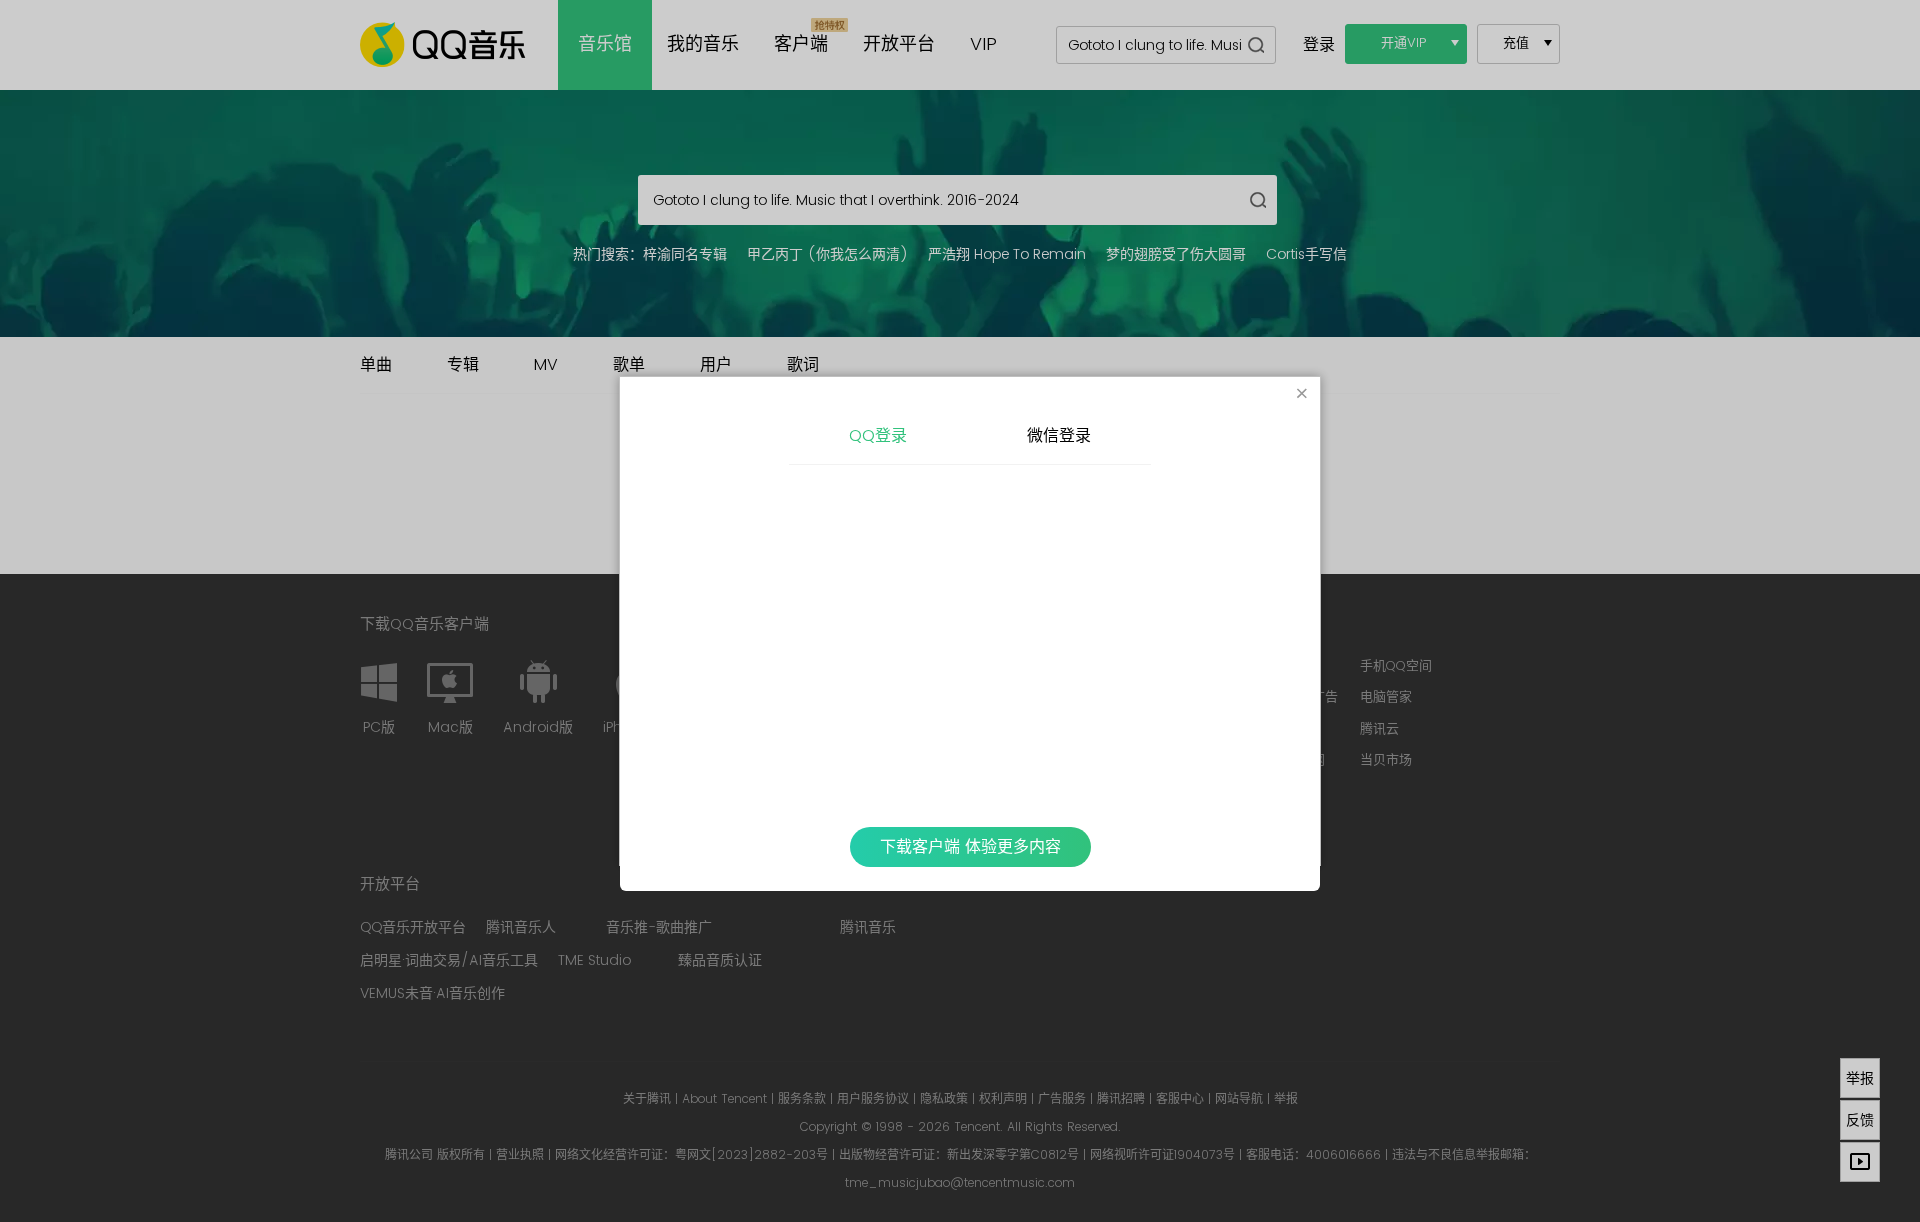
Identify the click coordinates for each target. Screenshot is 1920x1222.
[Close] (1302, 395)
